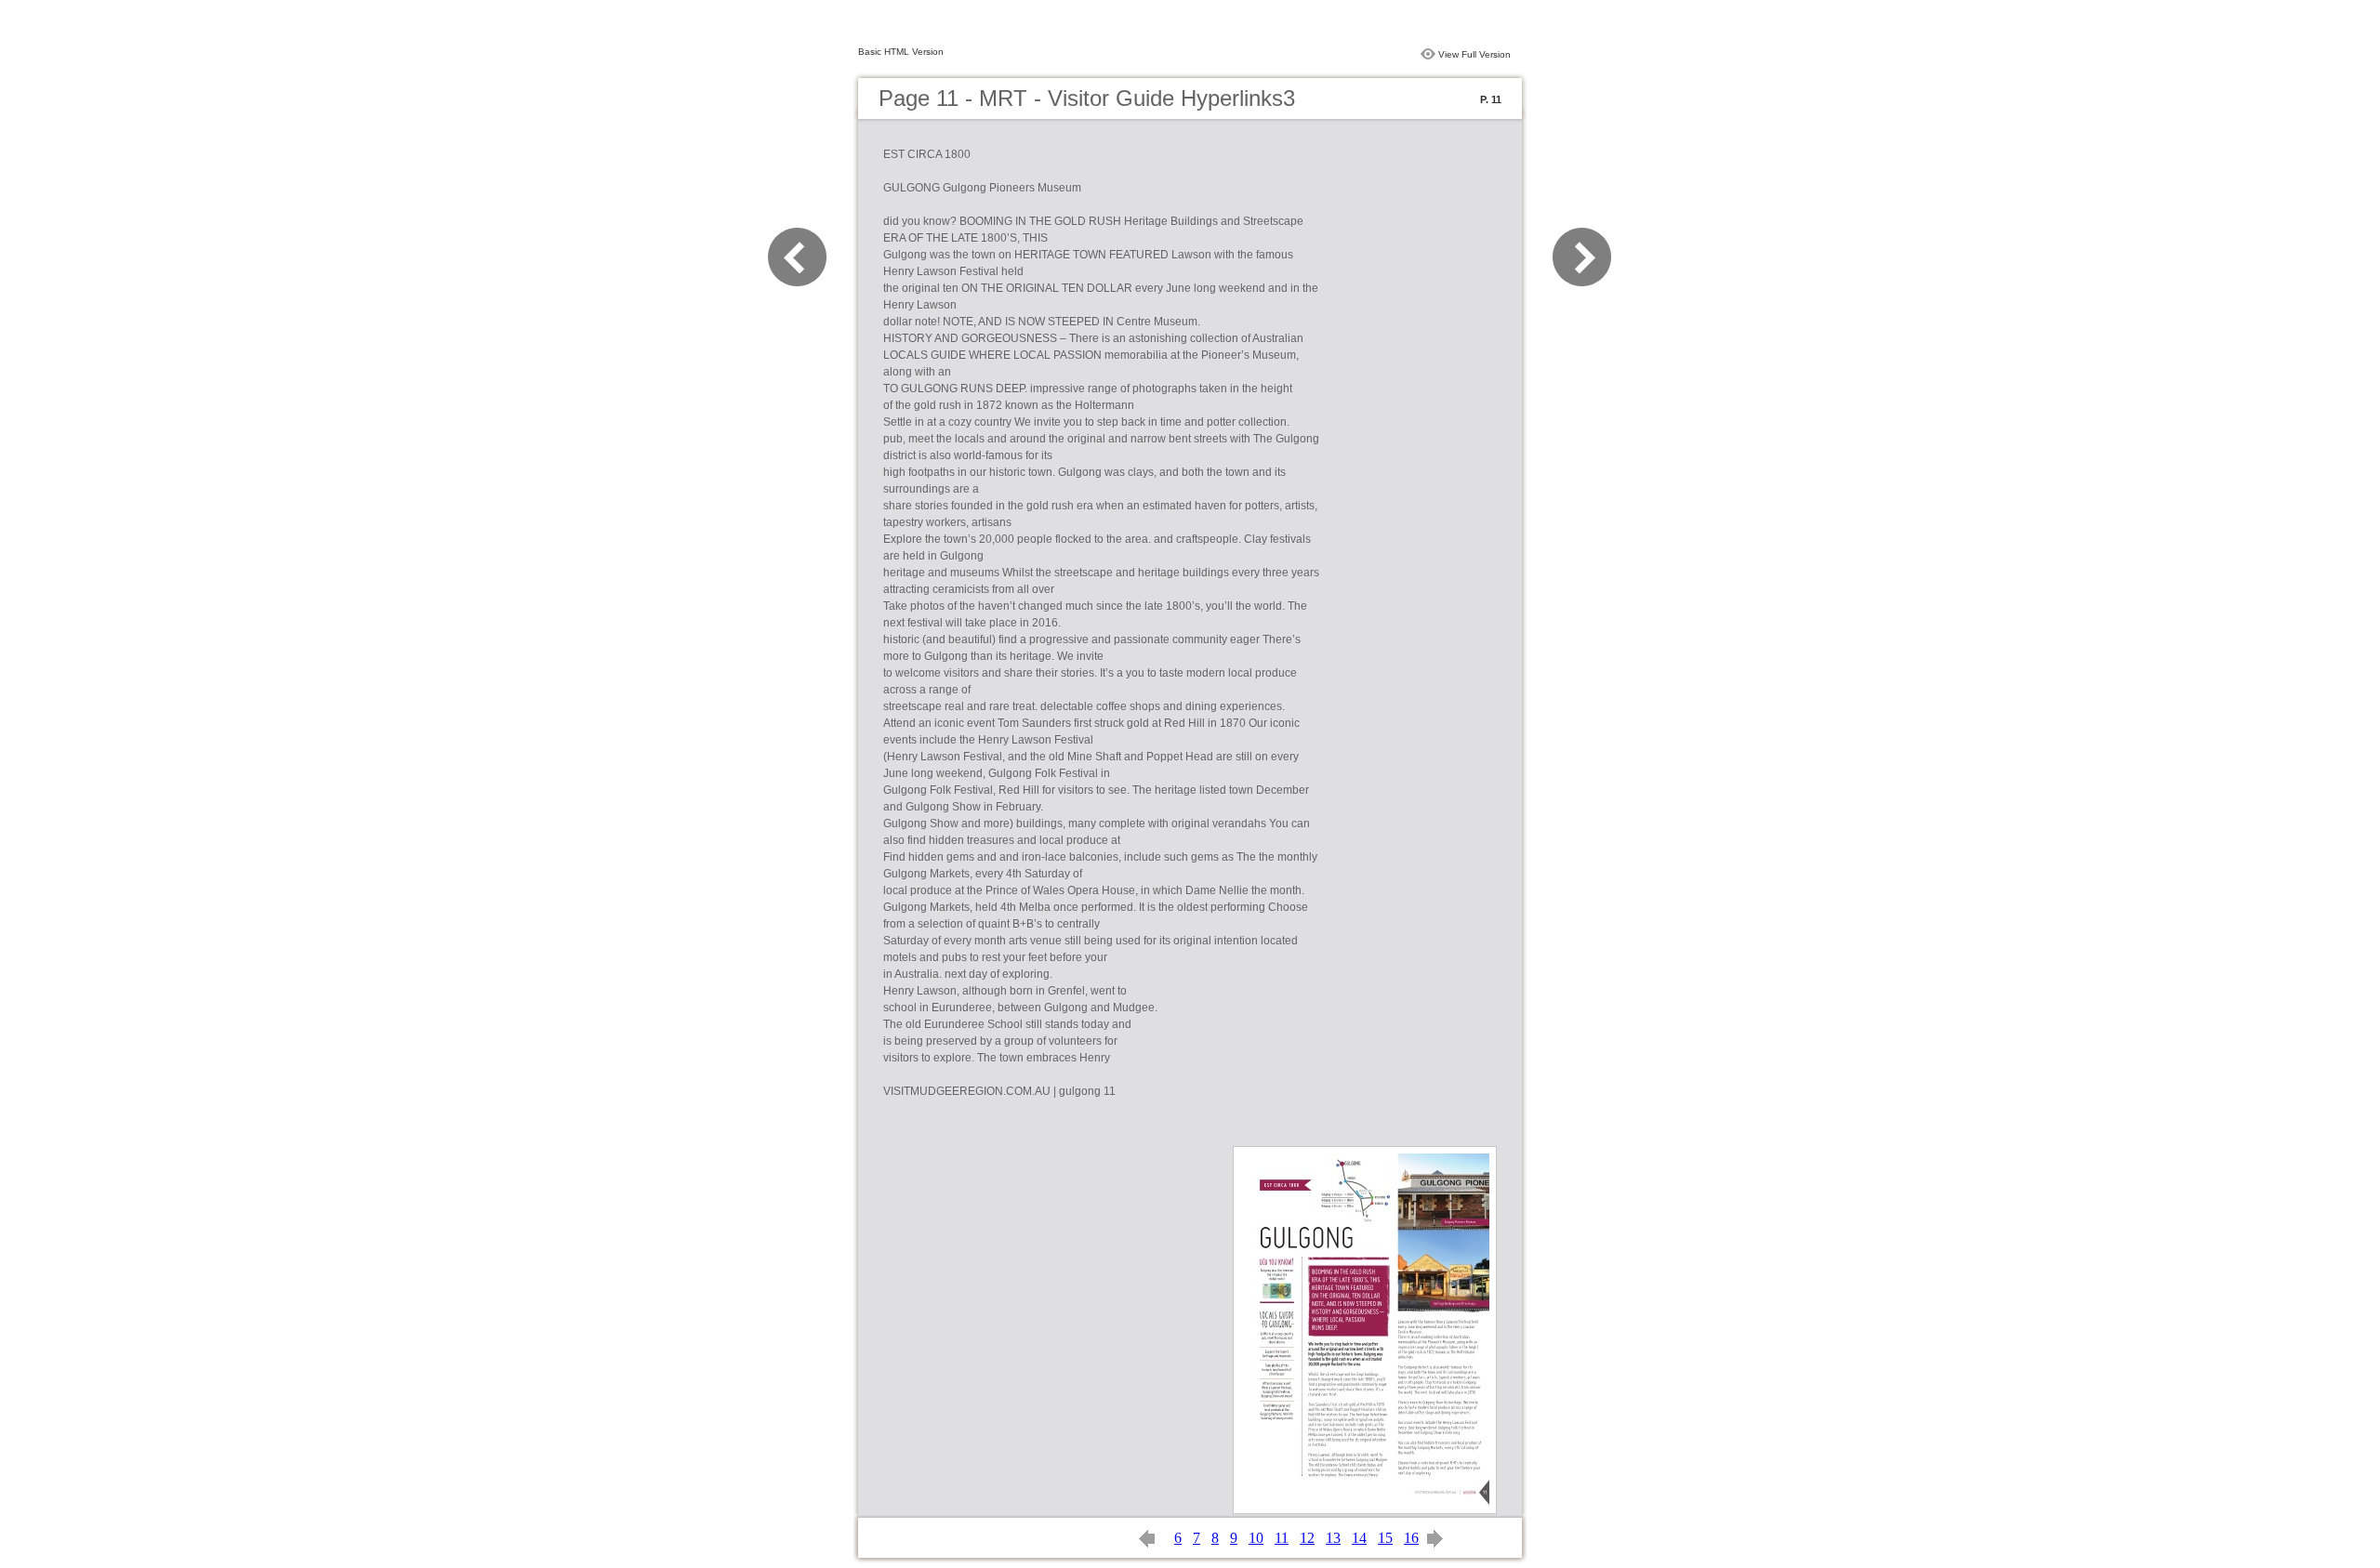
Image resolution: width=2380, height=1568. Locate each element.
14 (1359, 1538)
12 (1307, 1538)
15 (1385, 1538)
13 (1333, 1538)
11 (1282, 1538)
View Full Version (1474, 54)
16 (1411, 1538)
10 (1256, 1538)
